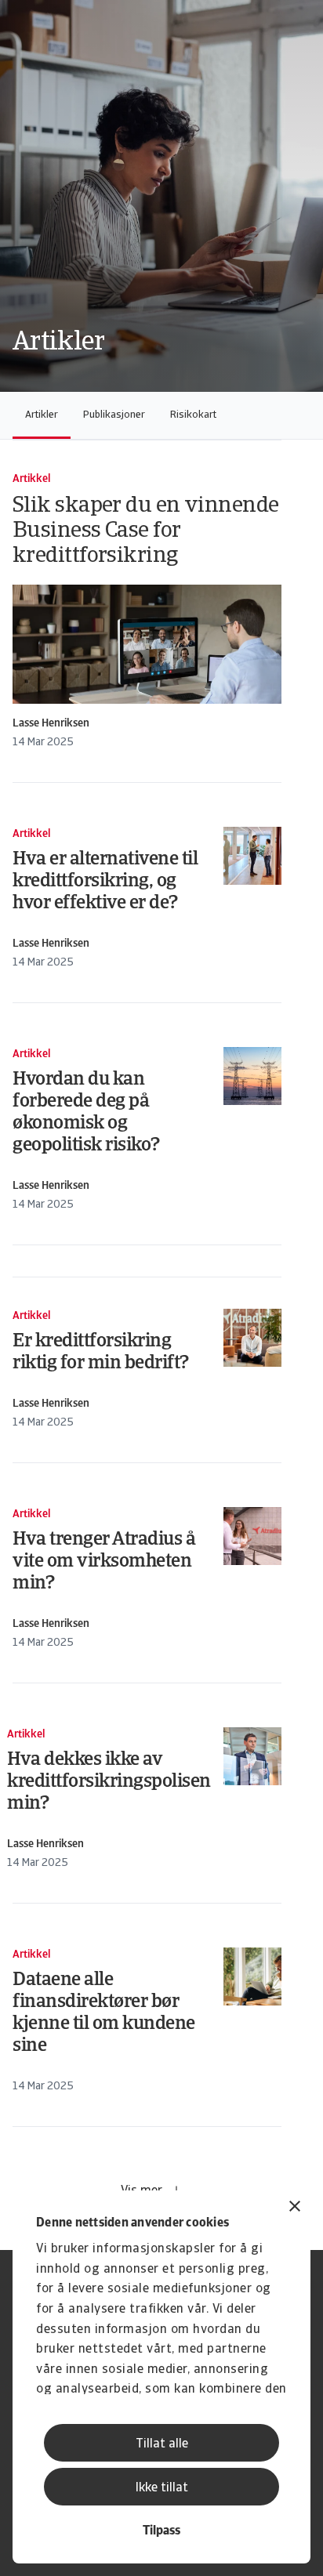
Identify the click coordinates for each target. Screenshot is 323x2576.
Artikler (42, 415)
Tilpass (161, 2531)
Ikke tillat (162, 2488)
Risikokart (193, 415)
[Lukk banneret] (295, 2208)
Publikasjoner (114, 415)
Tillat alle (162, 2444)
